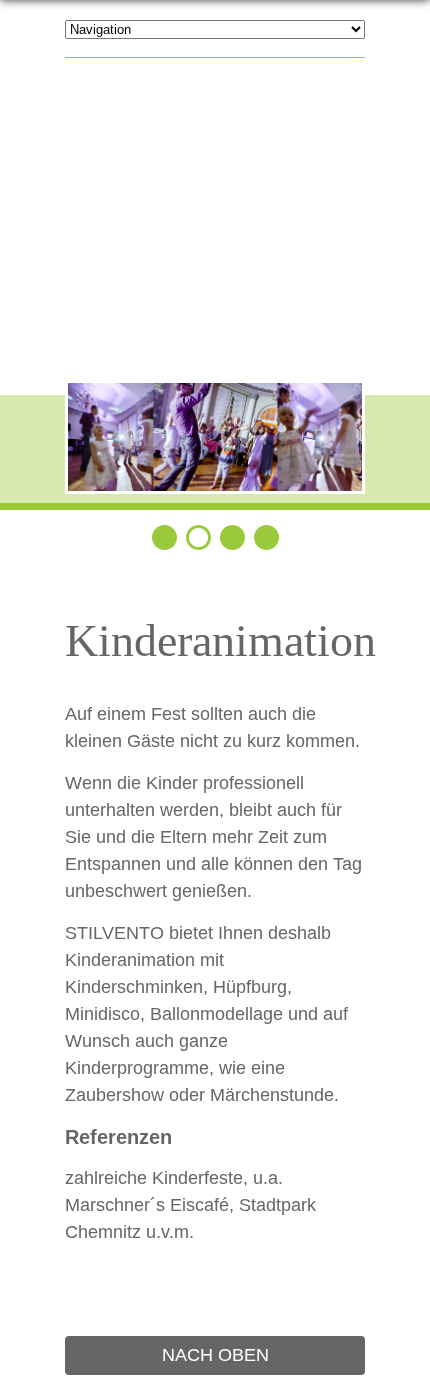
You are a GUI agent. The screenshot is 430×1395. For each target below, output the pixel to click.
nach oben (215, 1355)
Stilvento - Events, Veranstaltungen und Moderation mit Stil (215, 220)
